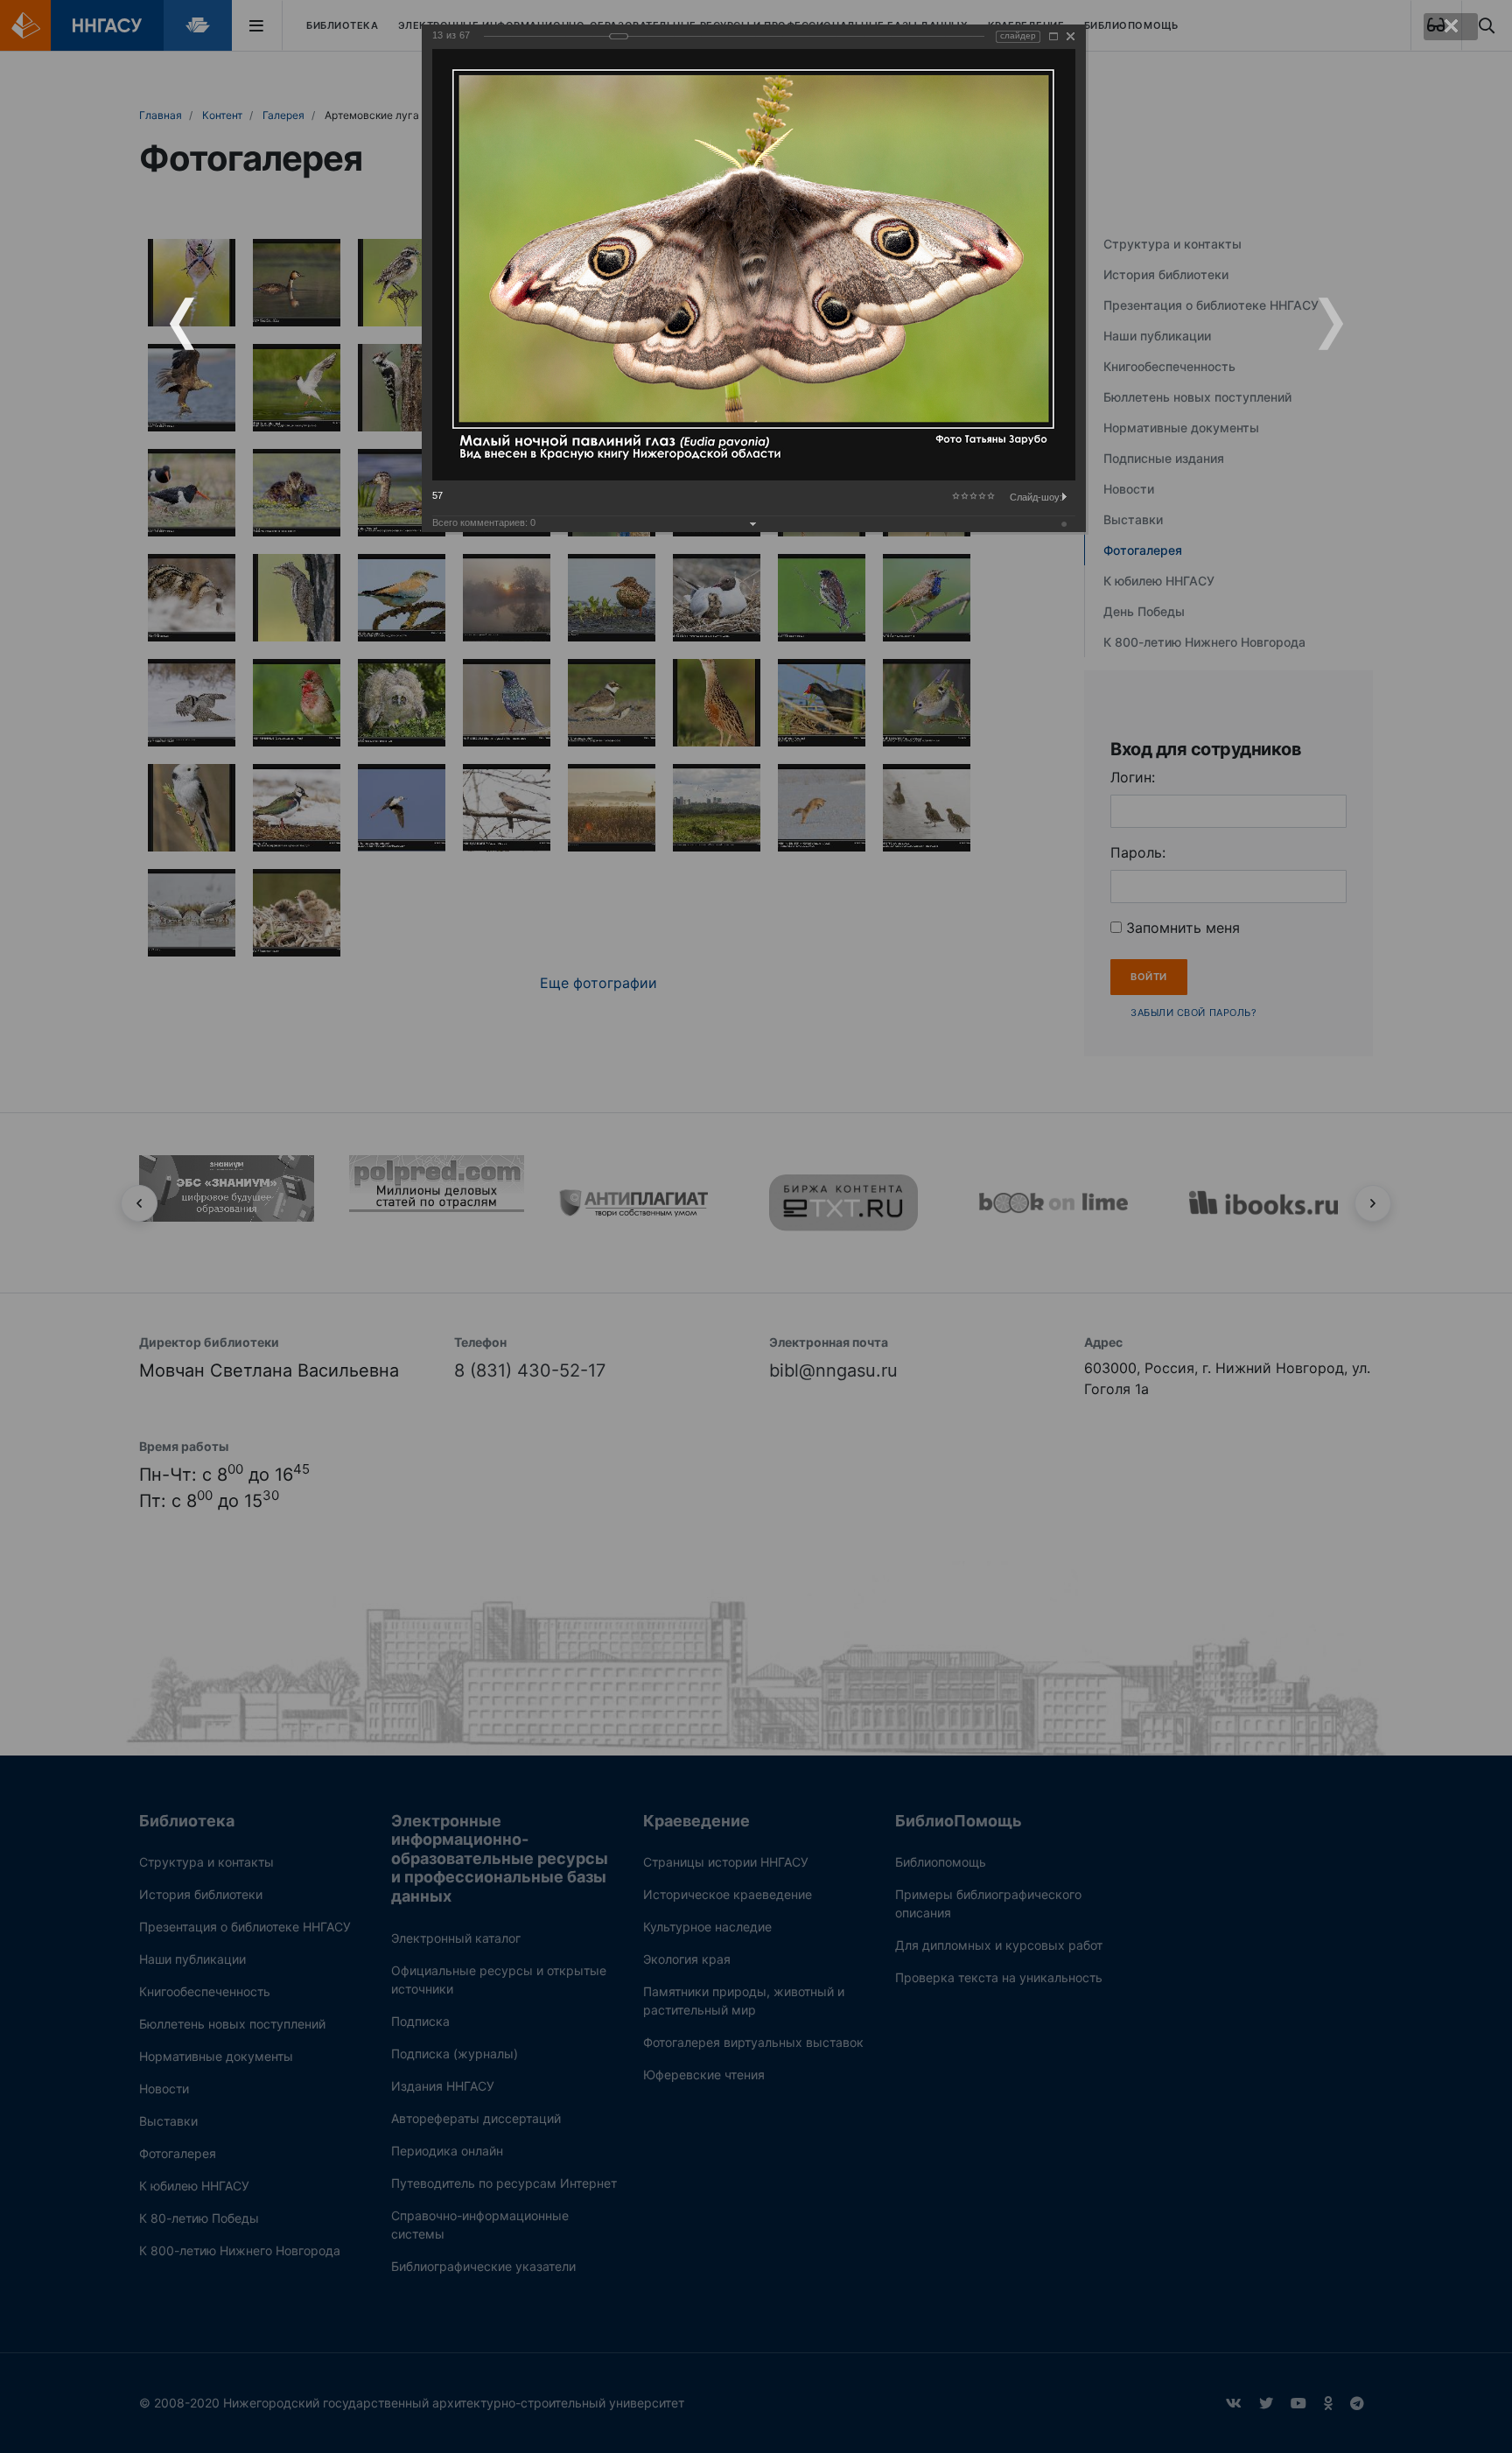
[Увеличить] (1053, 36)
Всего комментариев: (484, 522)
